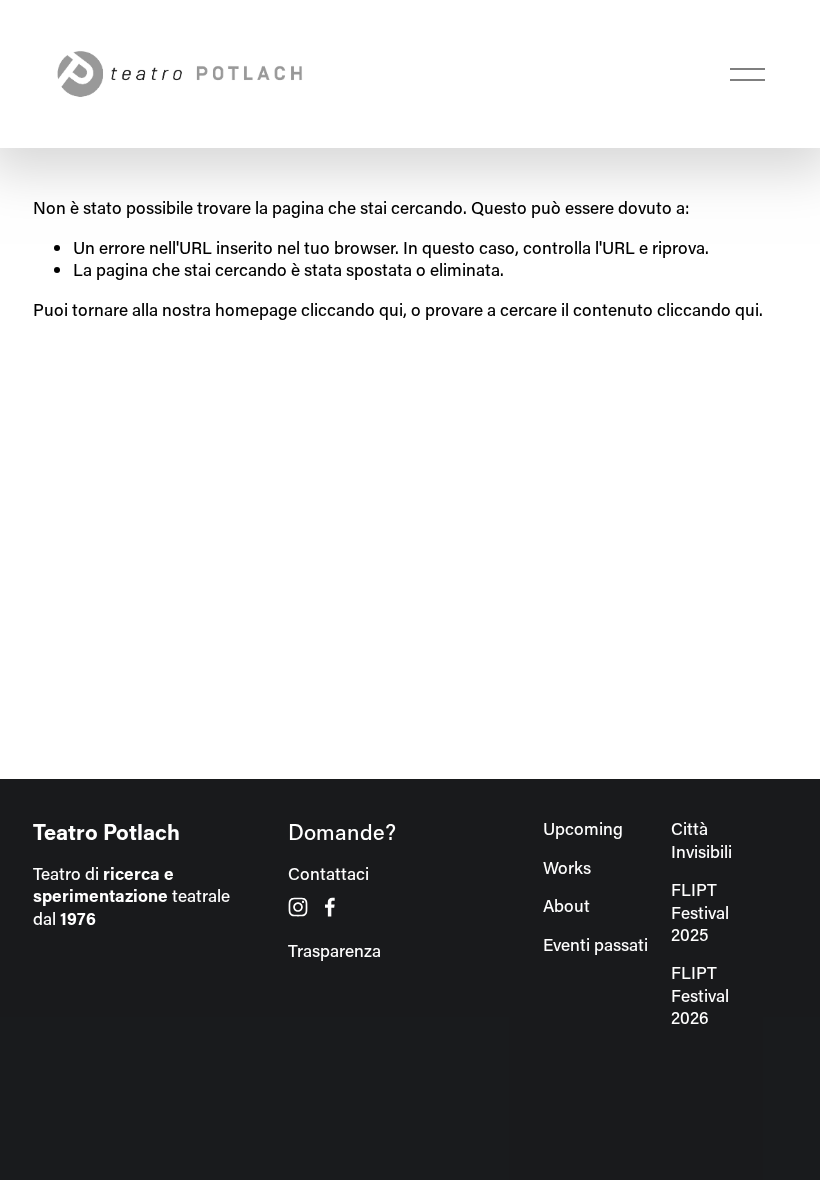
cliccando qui (352, 309)
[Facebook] (330, 907)
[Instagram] (298, 907)
